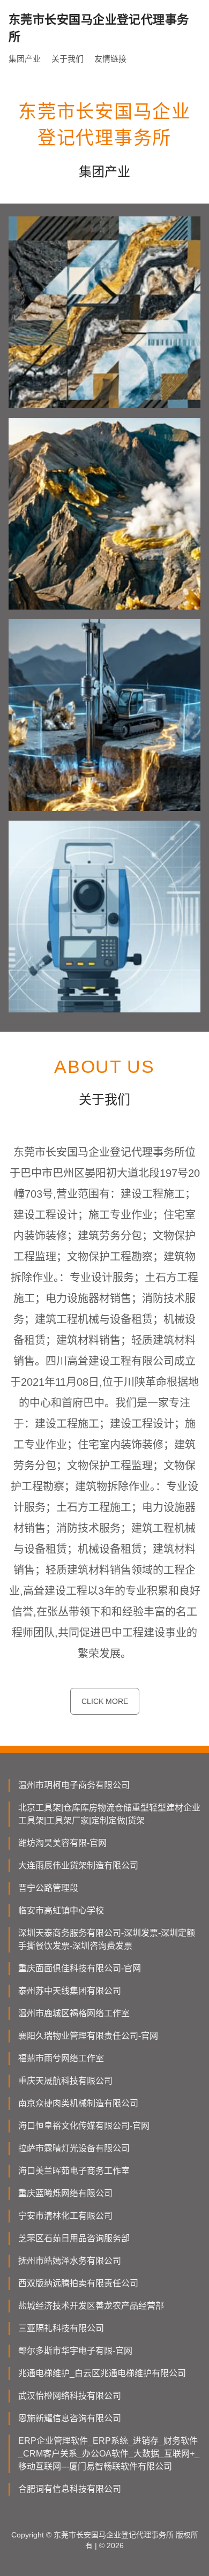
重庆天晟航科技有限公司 (65, 2081)
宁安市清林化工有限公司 (65, 2216)
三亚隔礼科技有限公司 (61, 2328)
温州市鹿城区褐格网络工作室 (74, 2013)
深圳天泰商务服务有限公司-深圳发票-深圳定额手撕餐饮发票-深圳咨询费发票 (107, 1939)
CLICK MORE (105, 1701)
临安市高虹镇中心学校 (61, 1910)
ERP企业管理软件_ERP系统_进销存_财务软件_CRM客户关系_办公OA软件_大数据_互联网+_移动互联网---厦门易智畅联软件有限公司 (109, 2454)
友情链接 (110, 59)
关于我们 (68, 59)
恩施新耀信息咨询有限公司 (70, 2418)
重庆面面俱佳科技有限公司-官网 (80, 1968)
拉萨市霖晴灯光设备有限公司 (74, 2148)
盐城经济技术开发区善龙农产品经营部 (91, 2306)
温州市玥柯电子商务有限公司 (74, 1785)
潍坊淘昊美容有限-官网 (62, 1843)
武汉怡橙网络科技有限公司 (70, 2396)
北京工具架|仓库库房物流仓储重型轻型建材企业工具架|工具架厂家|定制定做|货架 (109, 1814)
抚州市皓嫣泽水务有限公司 (70, 2261)
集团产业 (25, 59)
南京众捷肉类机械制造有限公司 (78, 2103)
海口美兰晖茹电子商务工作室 (74, 2171)
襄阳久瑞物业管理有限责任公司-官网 (88, 2036)
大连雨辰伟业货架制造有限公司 (78, 1865)
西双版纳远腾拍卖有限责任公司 (78, 2283)
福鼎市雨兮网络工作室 (61, 2058)
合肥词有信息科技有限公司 (70, 2489)
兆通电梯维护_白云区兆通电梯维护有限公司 (102, 2373)
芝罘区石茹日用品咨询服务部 (74, 2238)
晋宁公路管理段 (48, 1888)
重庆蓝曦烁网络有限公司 (65, 2193)
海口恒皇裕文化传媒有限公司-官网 (84, 2126)
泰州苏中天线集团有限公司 (70, 1991)
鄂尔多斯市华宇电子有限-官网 (75, 2351)
